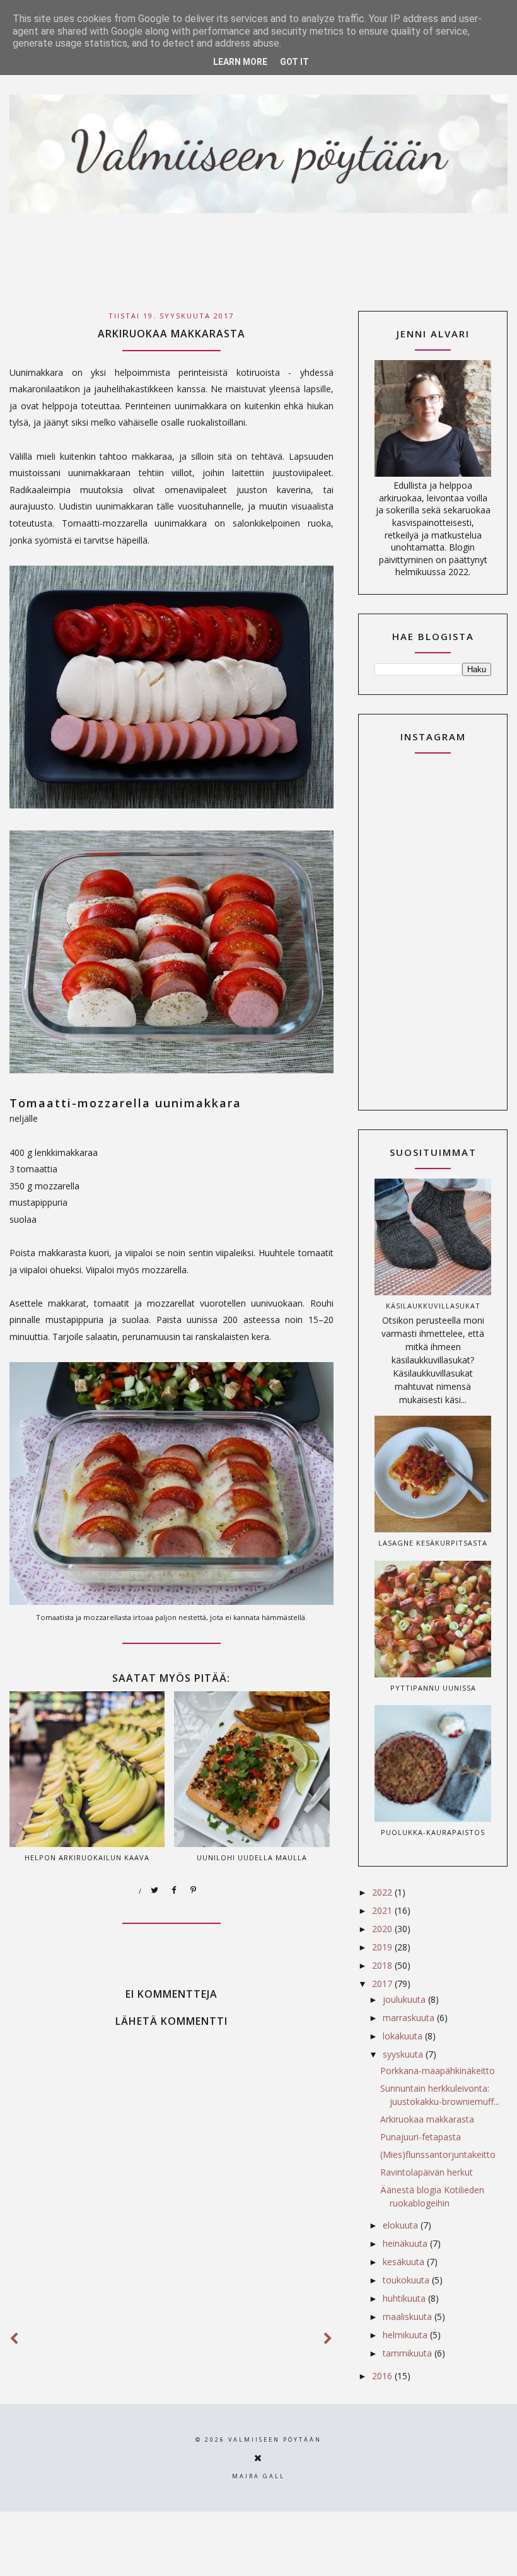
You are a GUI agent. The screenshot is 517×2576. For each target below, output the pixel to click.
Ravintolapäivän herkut (427, 2172)
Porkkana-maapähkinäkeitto (438, 2071)
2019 (383, 1947)
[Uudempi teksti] (15, 2339)
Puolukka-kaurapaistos (433, 1832)
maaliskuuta (409, 2317)
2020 (383, 1929)
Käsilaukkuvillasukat (433, 1306)
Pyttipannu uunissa (433, 1688)
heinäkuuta (406, 2243)
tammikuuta (409, 2353)
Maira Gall (258, 2476)
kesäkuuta (405, 2262)
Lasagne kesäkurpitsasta (433, 1543)
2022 (383, 1892)
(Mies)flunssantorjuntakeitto (438, 2154)
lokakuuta (404, 2036)
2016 (383, 2376)
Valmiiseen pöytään (275, 2439)
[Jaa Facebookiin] (175, 1891)
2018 (383, 1965)
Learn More (240, 62)
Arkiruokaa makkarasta (427, 2119)
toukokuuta (407, 2280)
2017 (383, 1984)
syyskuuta (404, 2054)
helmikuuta (406, 2335)
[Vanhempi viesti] (328, 2339)
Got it (294, 62)
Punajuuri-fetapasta (421, 2137)
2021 (383, 1910)
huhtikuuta (405, 2298)
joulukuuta (405, 1999)
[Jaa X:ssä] (155, 1891)
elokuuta (402, 2225)
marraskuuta (410, 2018)
